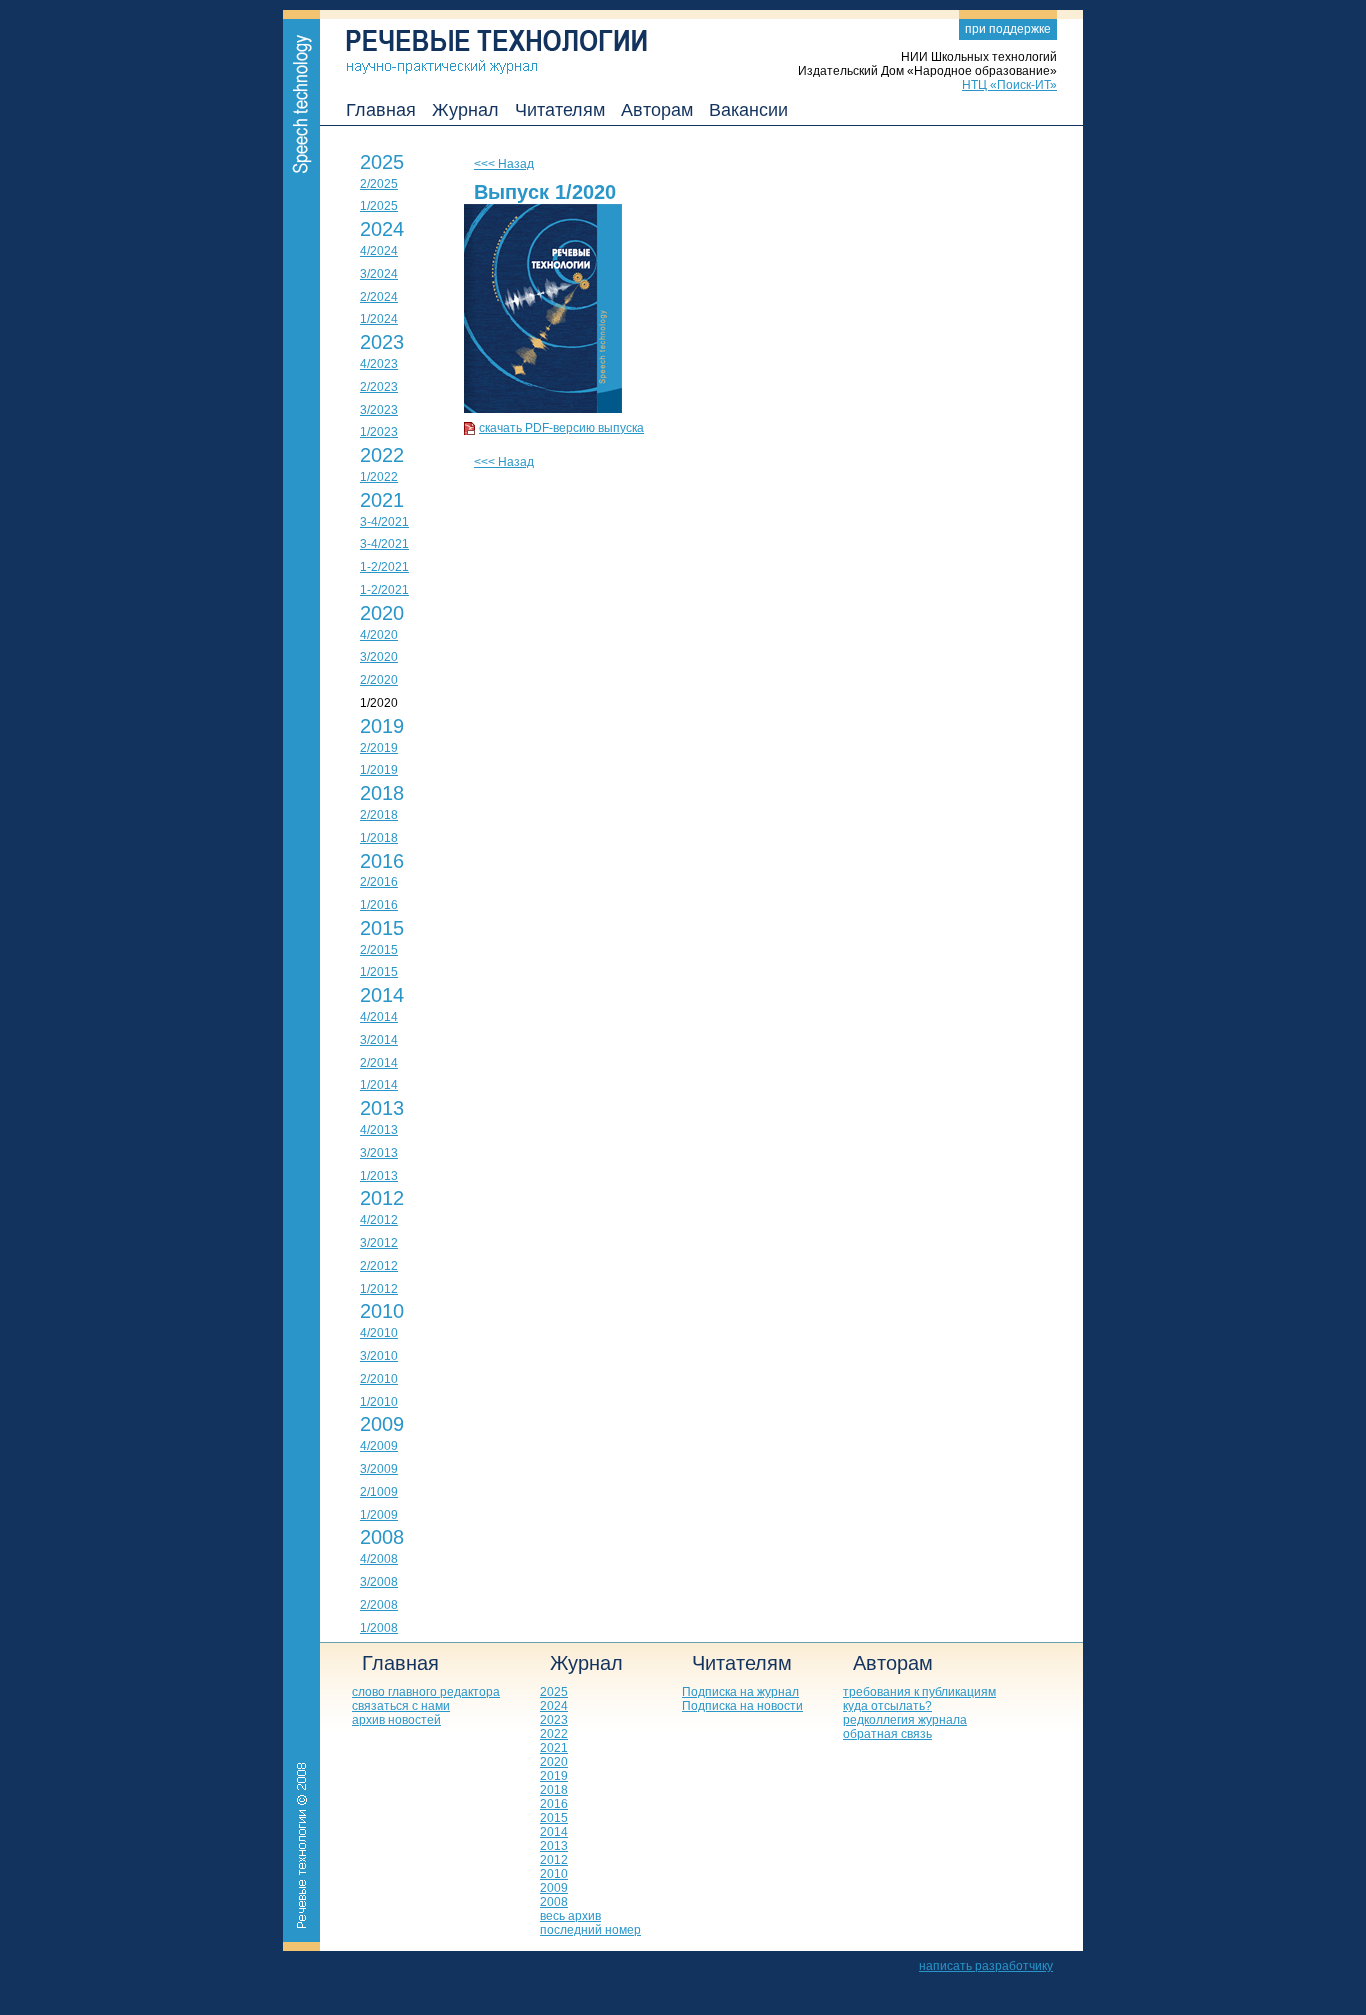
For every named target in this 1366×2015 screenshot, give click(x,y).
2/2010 (379, 1379)
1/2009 (379, 1515)
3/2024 (379, 274)
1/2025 (379, 206)
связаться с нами (401, 1706)
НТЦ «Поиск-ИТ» (1009, 85)
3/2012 (379, 1243)
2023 (382, 342)
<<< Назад (504, 164)
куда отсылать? (887, 1706)
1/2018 (379, 838)
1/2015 (379, 972)
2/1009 (379, 1492)
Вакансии (748, 110)
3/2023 (379, 410)
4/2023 (379, 364)
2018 (382, 793)
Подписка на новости (742, 1706)
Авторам (657, 110)
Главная (381, 110)
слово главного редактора (426, 1692)
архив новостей (396, 1720)
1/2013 (379, 1176)
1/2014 (379, 1085)
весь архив (570, 1916)
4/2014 (379, 1017)
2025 (382, 162)
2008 (382, 1537)
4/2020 (379, 635)
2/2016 (379, 882)
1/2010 (379, 1402)
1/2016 (379, 905)
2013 (382, 1108)
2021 (382, 500)
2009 (382, 1424)
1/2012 (379, 1289)
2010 (382, 1311)
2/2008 (379, 1605)
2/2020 (379, 680)
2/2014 (379, 1063)
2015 (382, 928)
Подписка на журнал (740, 1692)
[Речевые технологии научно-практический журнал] (483, 42)
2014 (382, 995)
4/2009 (379, 1446)
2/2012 (379, 1266)
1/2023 (379, 432)
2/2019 (379, 748)
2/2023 (379, 387)
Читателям (560, 110)
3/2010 (379, 1356)
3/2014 (379, 1040)
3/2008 (379, 1582)
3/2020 (379, 657)
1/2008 (379, 1628)
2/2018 (379, 815)
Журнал (465, 110)
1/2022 (379, 477)
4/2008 (379, 1559)
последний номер (590, 1930)
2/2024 (379, 297)
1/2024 (379, 319)
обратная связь (887, 1734)
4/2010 (379, 1333)
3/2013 (379, 1153)
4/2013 (379, 1130)
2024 (382, 229)
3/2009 (379, 1469)
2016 (382, 861)
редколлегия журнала (905, 1720)
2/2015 (379, 950)
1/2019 (379, 770)
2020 (382, 613)
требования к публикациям (919, 1692)
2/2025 (379, 184)
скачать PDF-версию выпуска (561, 428)
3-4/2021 (384, 522)
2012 (382, 1198)
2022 (382, 455)
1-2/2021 (384, 567)
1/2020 (379, 703)
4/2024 (379, 251)
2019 (382, 726)
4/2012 (379, 1220)
